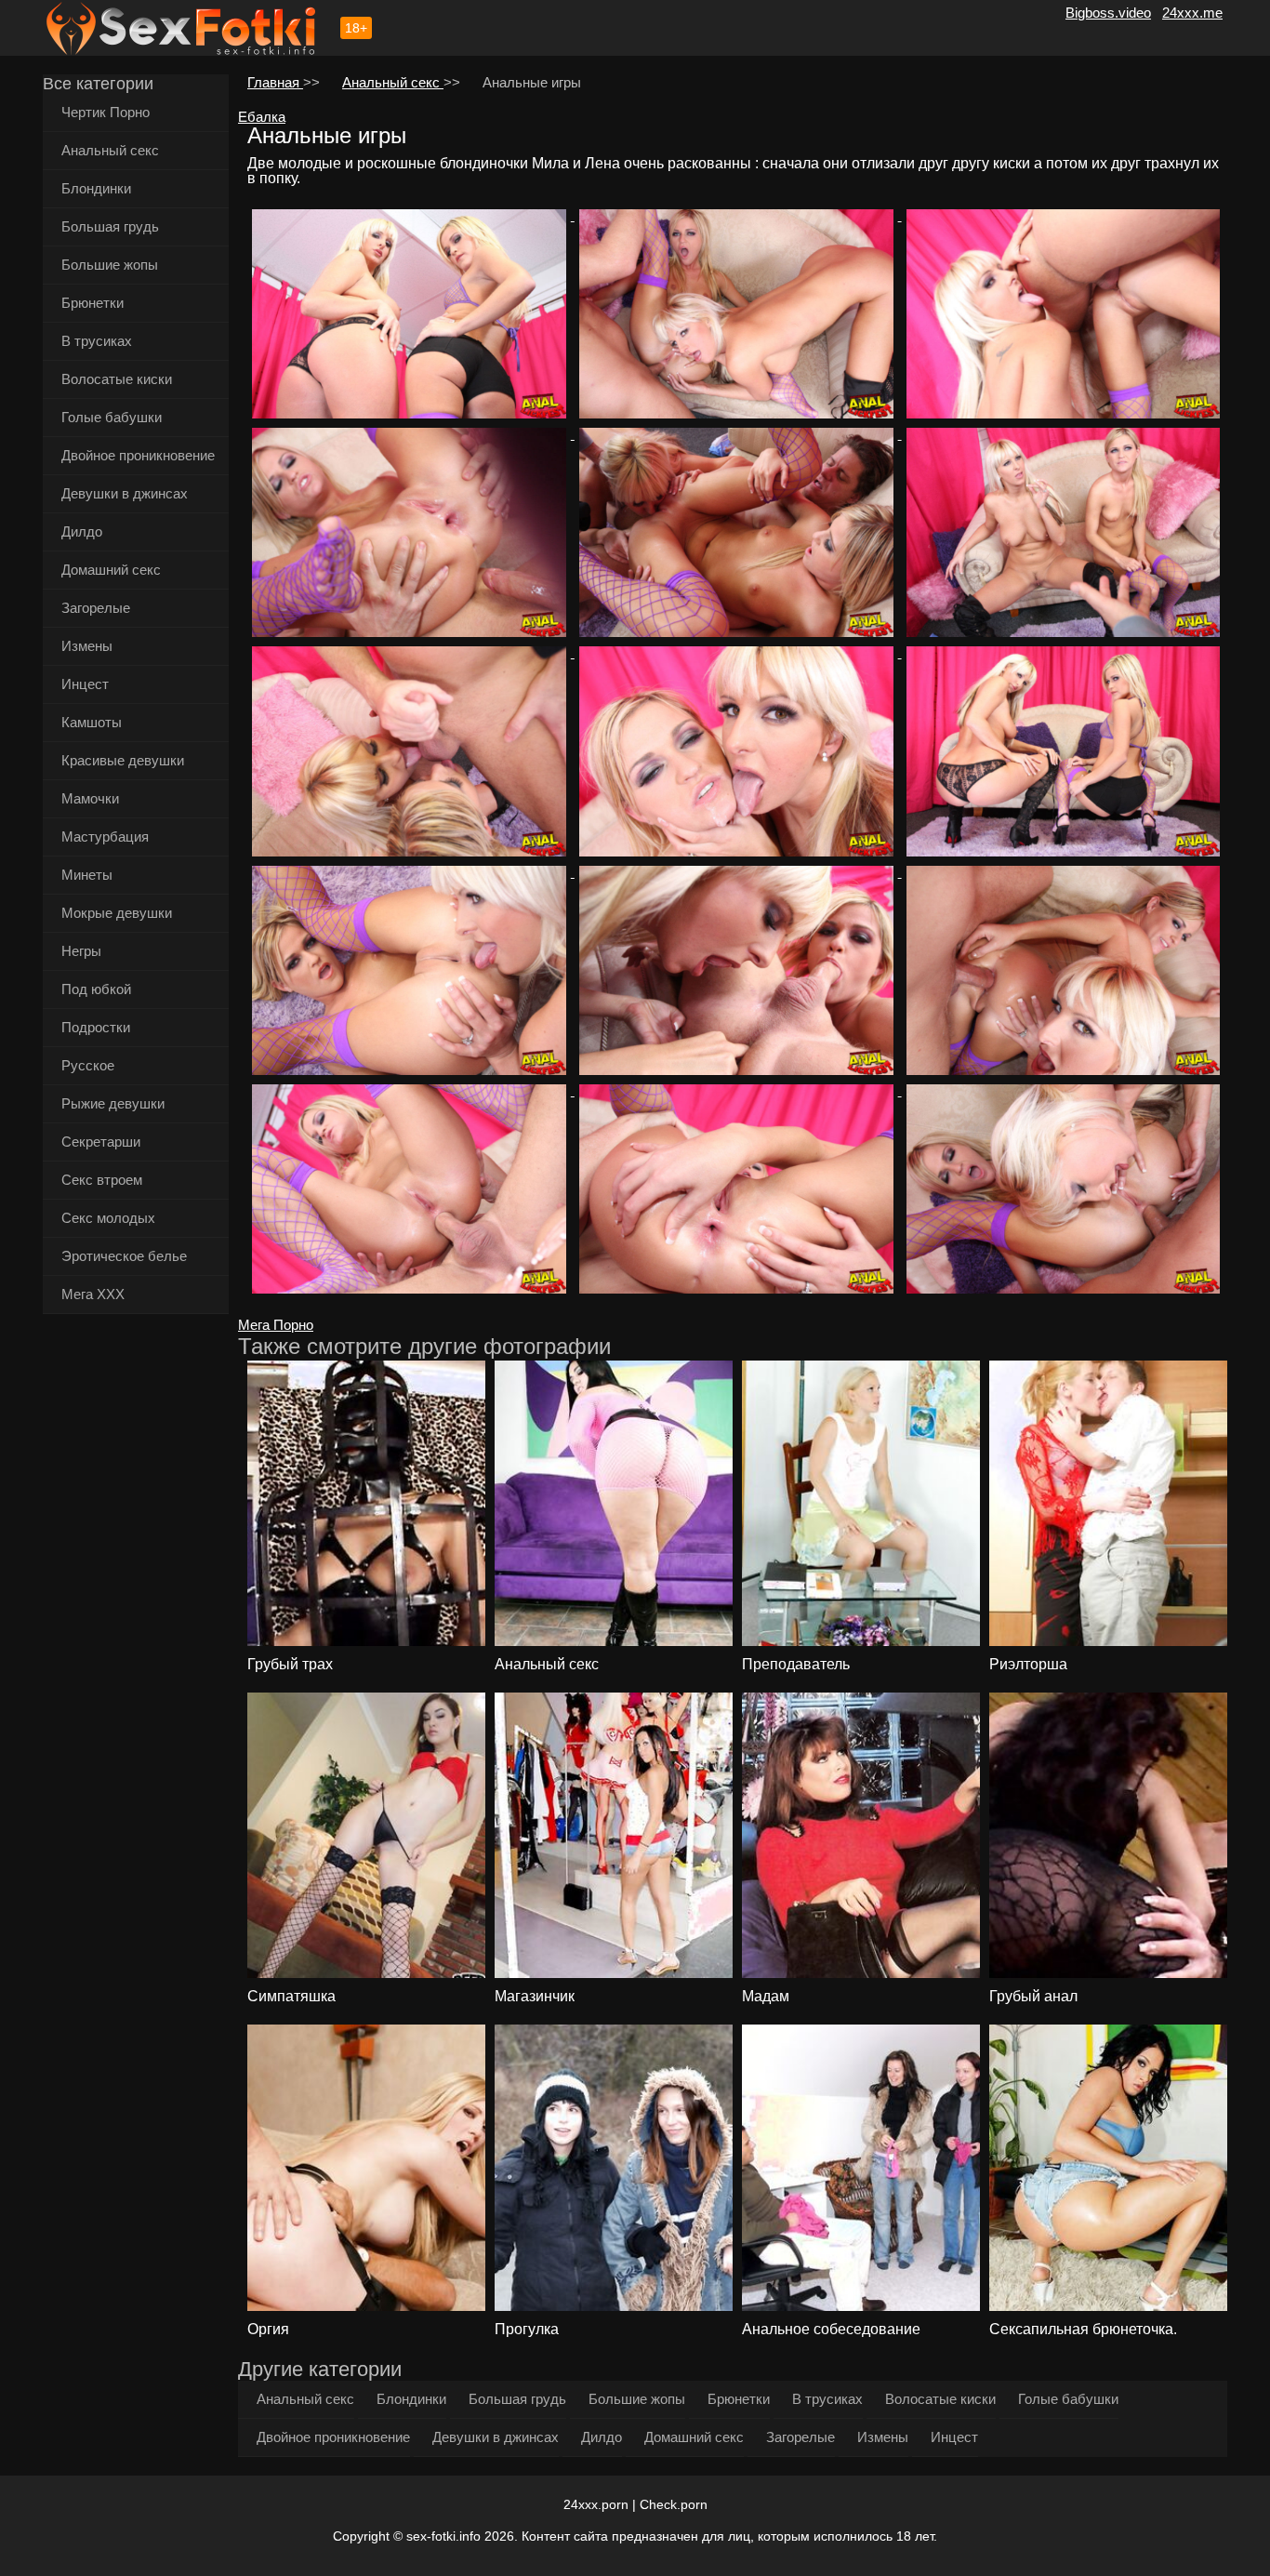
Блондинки (96, 188)
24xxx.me (1192, 13)
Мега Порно (276, 1325)
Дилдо (82, 531)
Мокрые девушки (117, 913)
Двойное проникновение (138, 455)
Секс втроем (102, 1180)
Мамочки (90, 798)
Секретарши (101, 1142)
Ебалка (262, 117)
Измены (87, 646)
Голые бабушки (112, 417)
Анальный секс (110, 150)
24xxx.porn (596, 2504)
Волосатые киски (117, 379)
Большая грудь (110, 226)
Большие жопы (110, 265)
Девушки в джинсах (125, 493)
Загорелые (96, 608)
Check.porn (674, 2504)
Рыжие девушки (113, 1103)
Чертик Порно (106, 112)
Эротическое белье (124, 1256)
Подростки (96, 1027)
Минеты (87, 875)
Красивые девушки (123, 760)
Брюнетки (93, 303)
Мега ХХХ (93, 1294)
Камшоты (92, 722)
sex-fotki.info (443, 2536)
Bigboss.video (1108, 13)
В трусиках (97, 341)
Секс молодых (108, 1218)
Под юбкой (96, 989)
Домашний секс (111, 570)
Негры (81, 951)
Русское (88, 1065)
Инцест (85, 684)
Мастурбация (105, 837)
